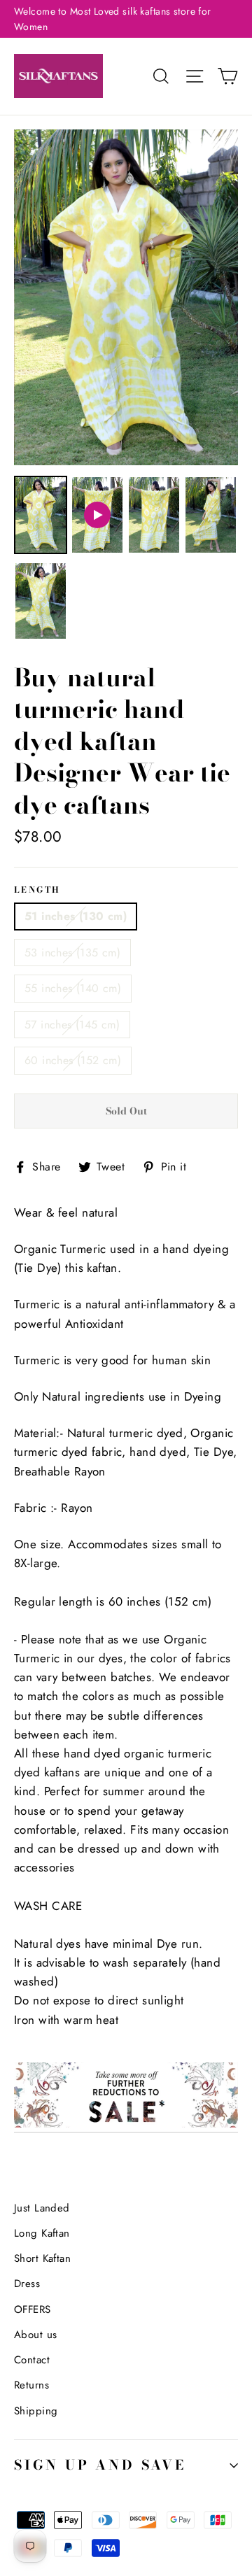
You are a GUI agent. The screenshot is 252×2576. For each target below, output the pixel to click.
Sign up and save (100, 2465)
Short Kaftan (42, 2258)
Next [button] (210, 264)
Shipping (36, 2411)
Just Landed (42, 2208)
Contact (32, 2360)
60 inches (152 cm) (73, 1060)
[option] (126, 297)
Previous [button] (42, 264)
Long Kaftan (42, 2233)
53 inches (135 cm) (72, 953)
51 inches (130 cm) (76, 916)
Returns (31, 2385)
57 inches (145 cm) (72, 1025)
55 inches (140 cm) (73, 988)
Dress (27, 2284)
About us (35, 2335)
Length (37, 891)
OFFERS (33, 2309)
